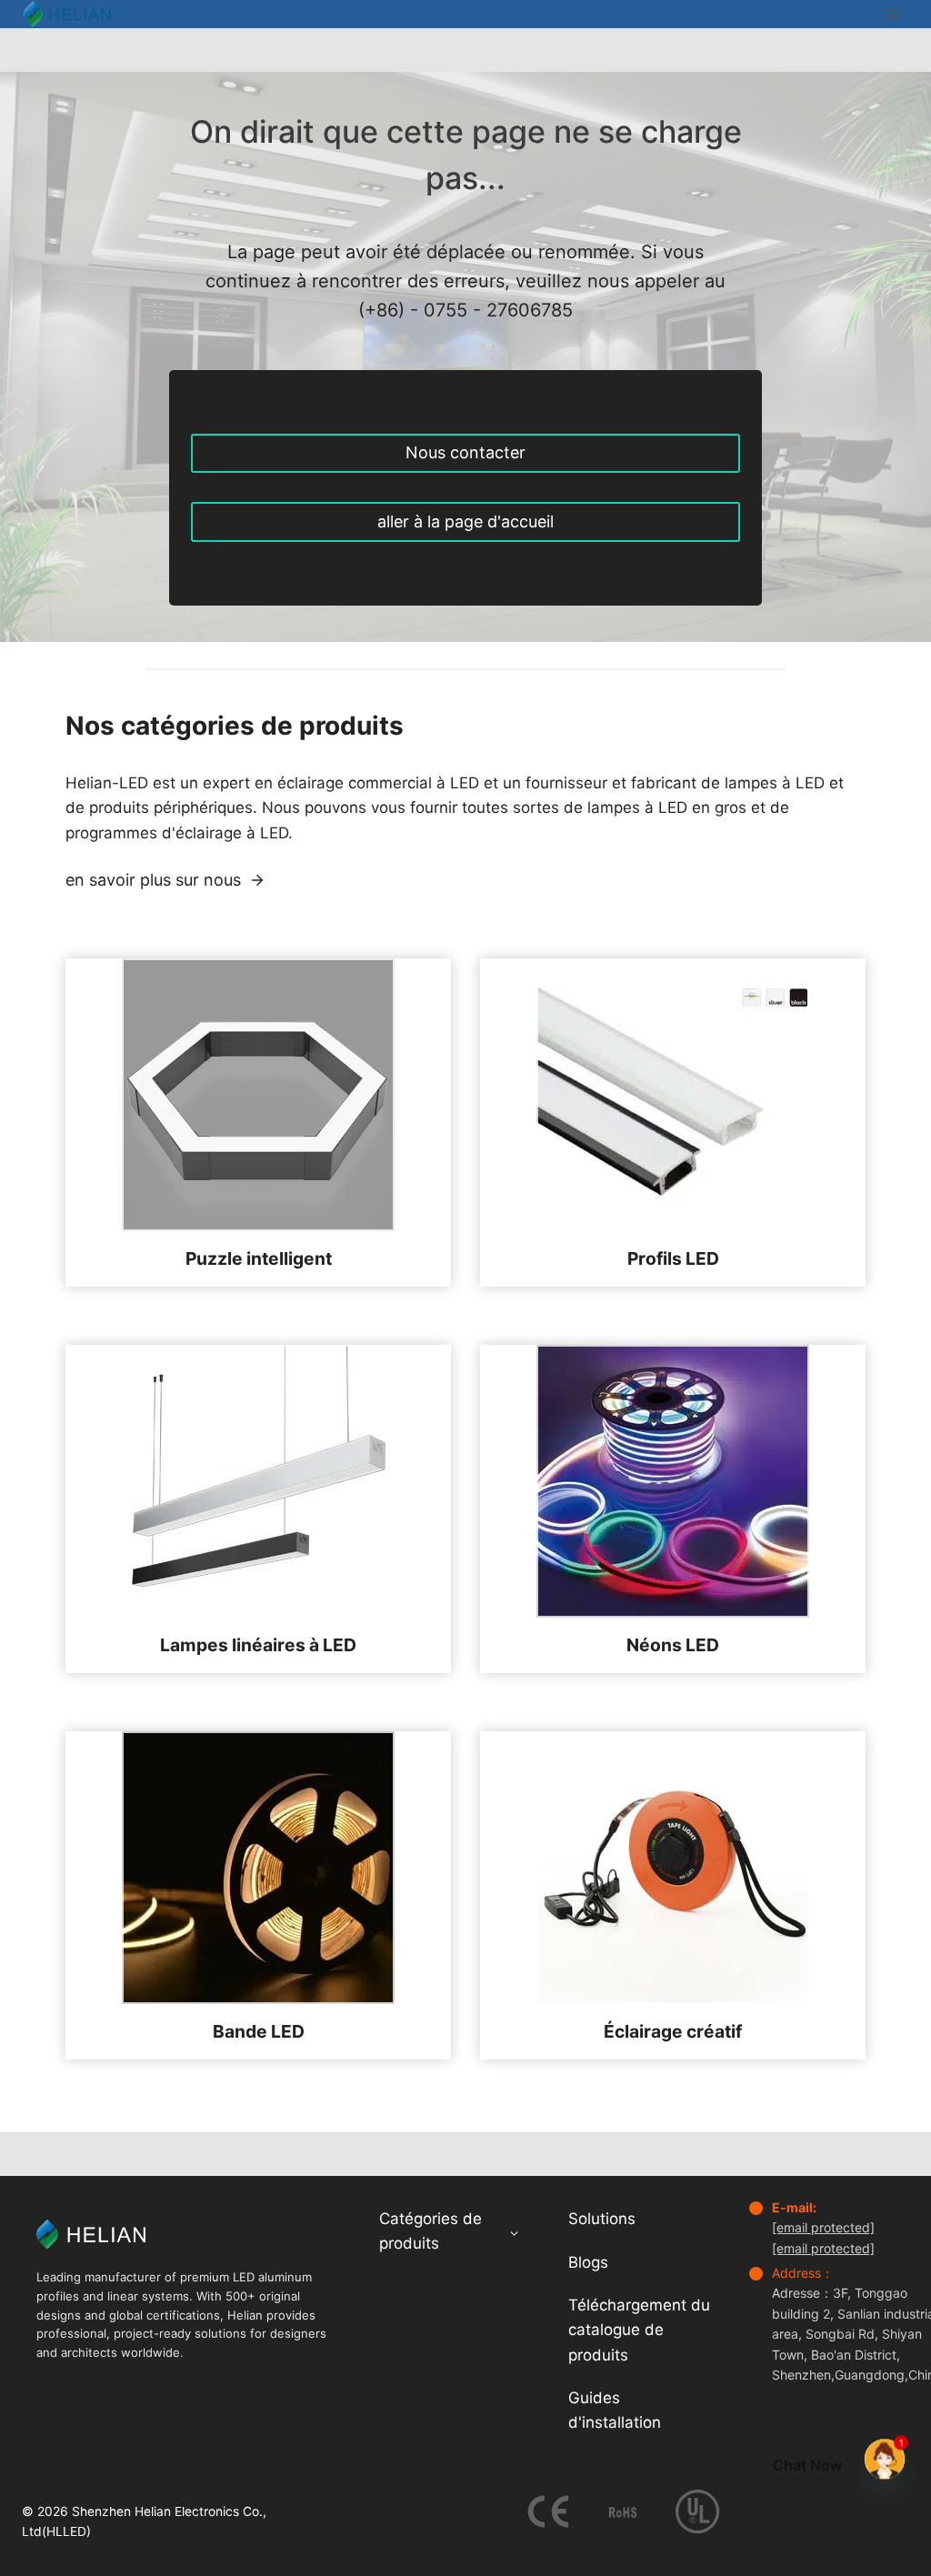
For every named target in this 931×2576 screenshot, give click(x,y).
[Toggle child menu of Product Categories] (514, 2232)
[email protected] (823, 2227)
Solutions (602, 2219)
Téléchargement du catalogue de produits (639, 2330)
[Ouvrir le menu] (892, 14)
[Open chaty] (885, 2456)
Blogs (588, 2262)
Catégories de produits (430, 2231)
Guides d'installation (615, 2410)
